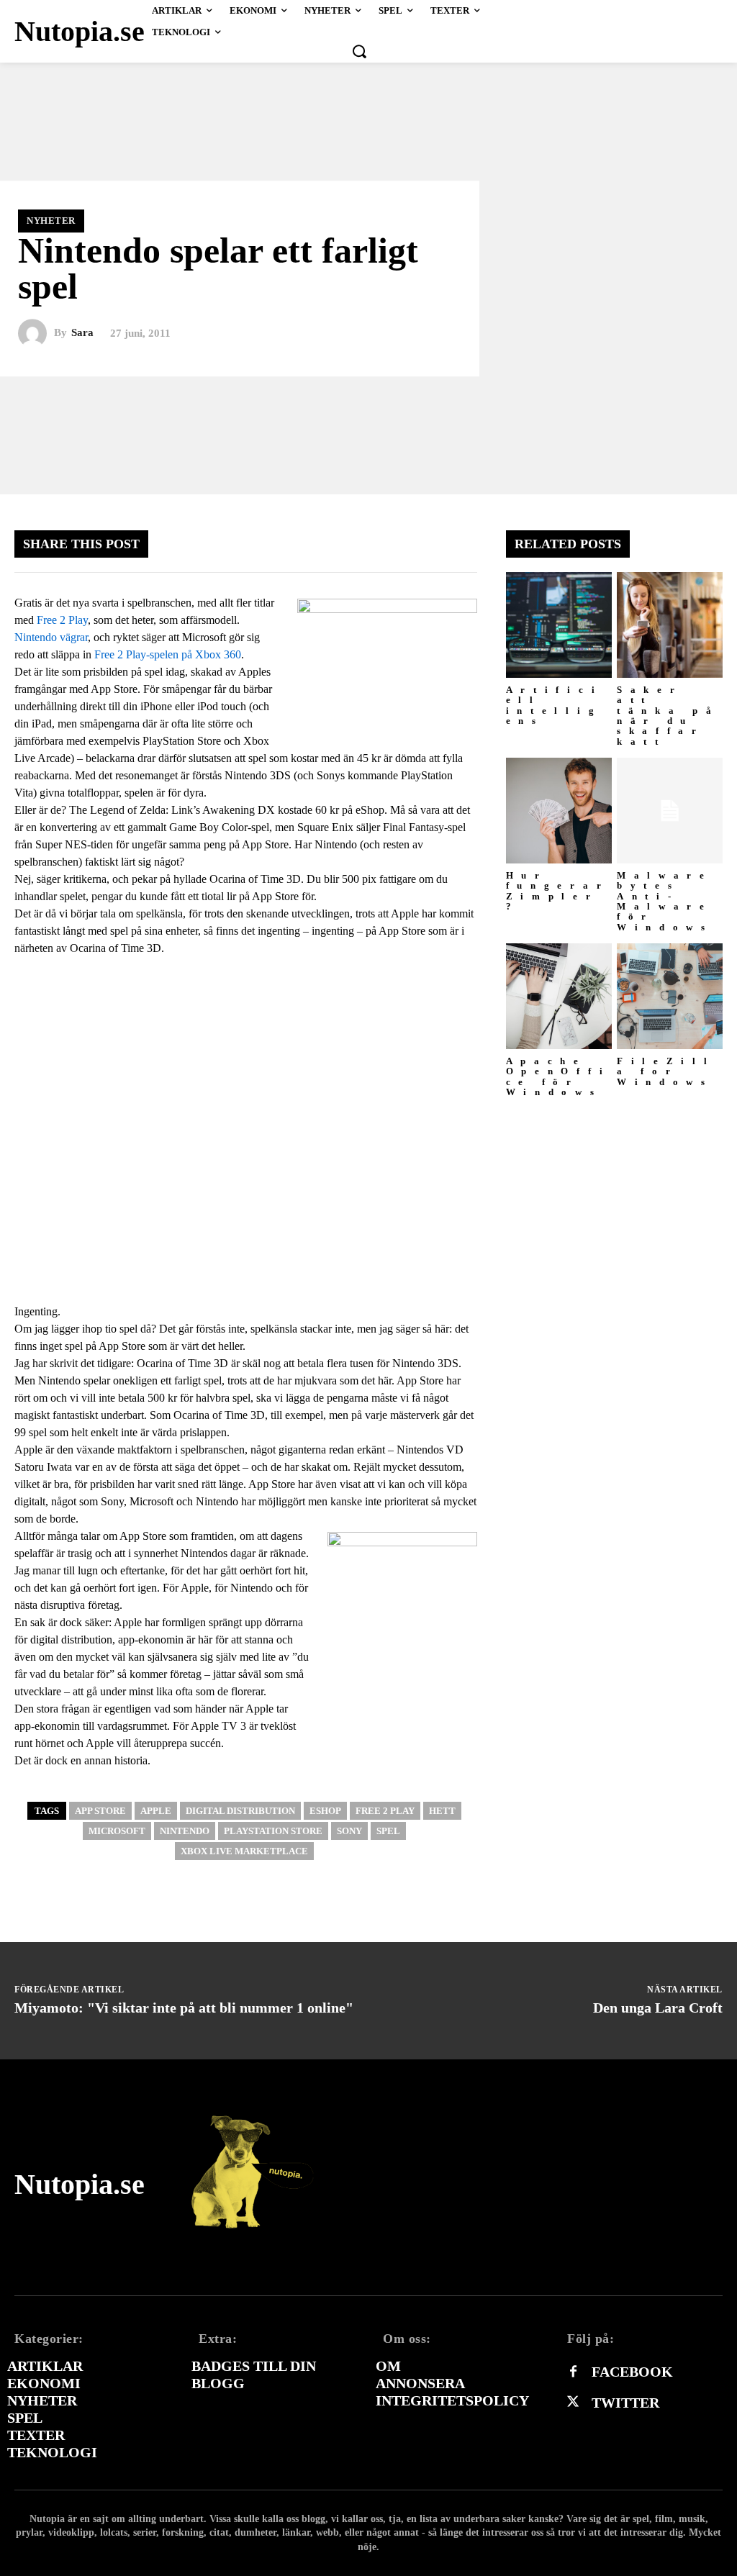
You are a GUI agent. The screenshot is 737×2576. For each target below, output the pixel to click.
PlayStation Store (273, 1831)
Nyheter (51, 221)
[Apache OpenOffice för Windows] (559, 996)
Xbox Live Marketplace (244, 1851)
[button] (359, 51)
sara (82, 333)
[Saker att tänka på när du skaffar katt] (670, 625)
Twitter (625, 2403)
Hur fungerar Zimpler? (558, 891)
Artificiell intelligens (555, 705)
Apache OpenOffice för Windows (559, 1076)
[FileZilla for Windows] (670, 996)
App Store (100, 1811)
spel (388, 1831)
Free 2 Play (62, 620)
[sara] (36, 333)
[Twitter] (573, 2403)
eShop (325, 1811)
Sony (349, 1831)
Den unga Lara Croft (658, 2008)
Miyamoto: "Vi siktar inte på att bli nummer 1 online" (184, 2008)
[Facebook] (573, 2372)
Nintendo (185, 1831)
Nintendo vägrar (51, 637)
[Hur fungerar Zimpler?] (559, 811)
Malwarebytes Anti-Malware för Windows (665, 901)
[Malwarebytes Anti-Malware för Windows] (670, 811)
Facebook (632, 2372)
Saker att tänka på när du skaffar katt (668, 715)
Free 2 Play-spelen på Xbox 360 (168, 654)
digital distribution (240, 1811)
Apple (156, 1811)
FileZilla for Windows (666, 1071)
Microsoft (117, 1831)
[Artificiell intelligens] (559, 625)
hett (442, 1811)
